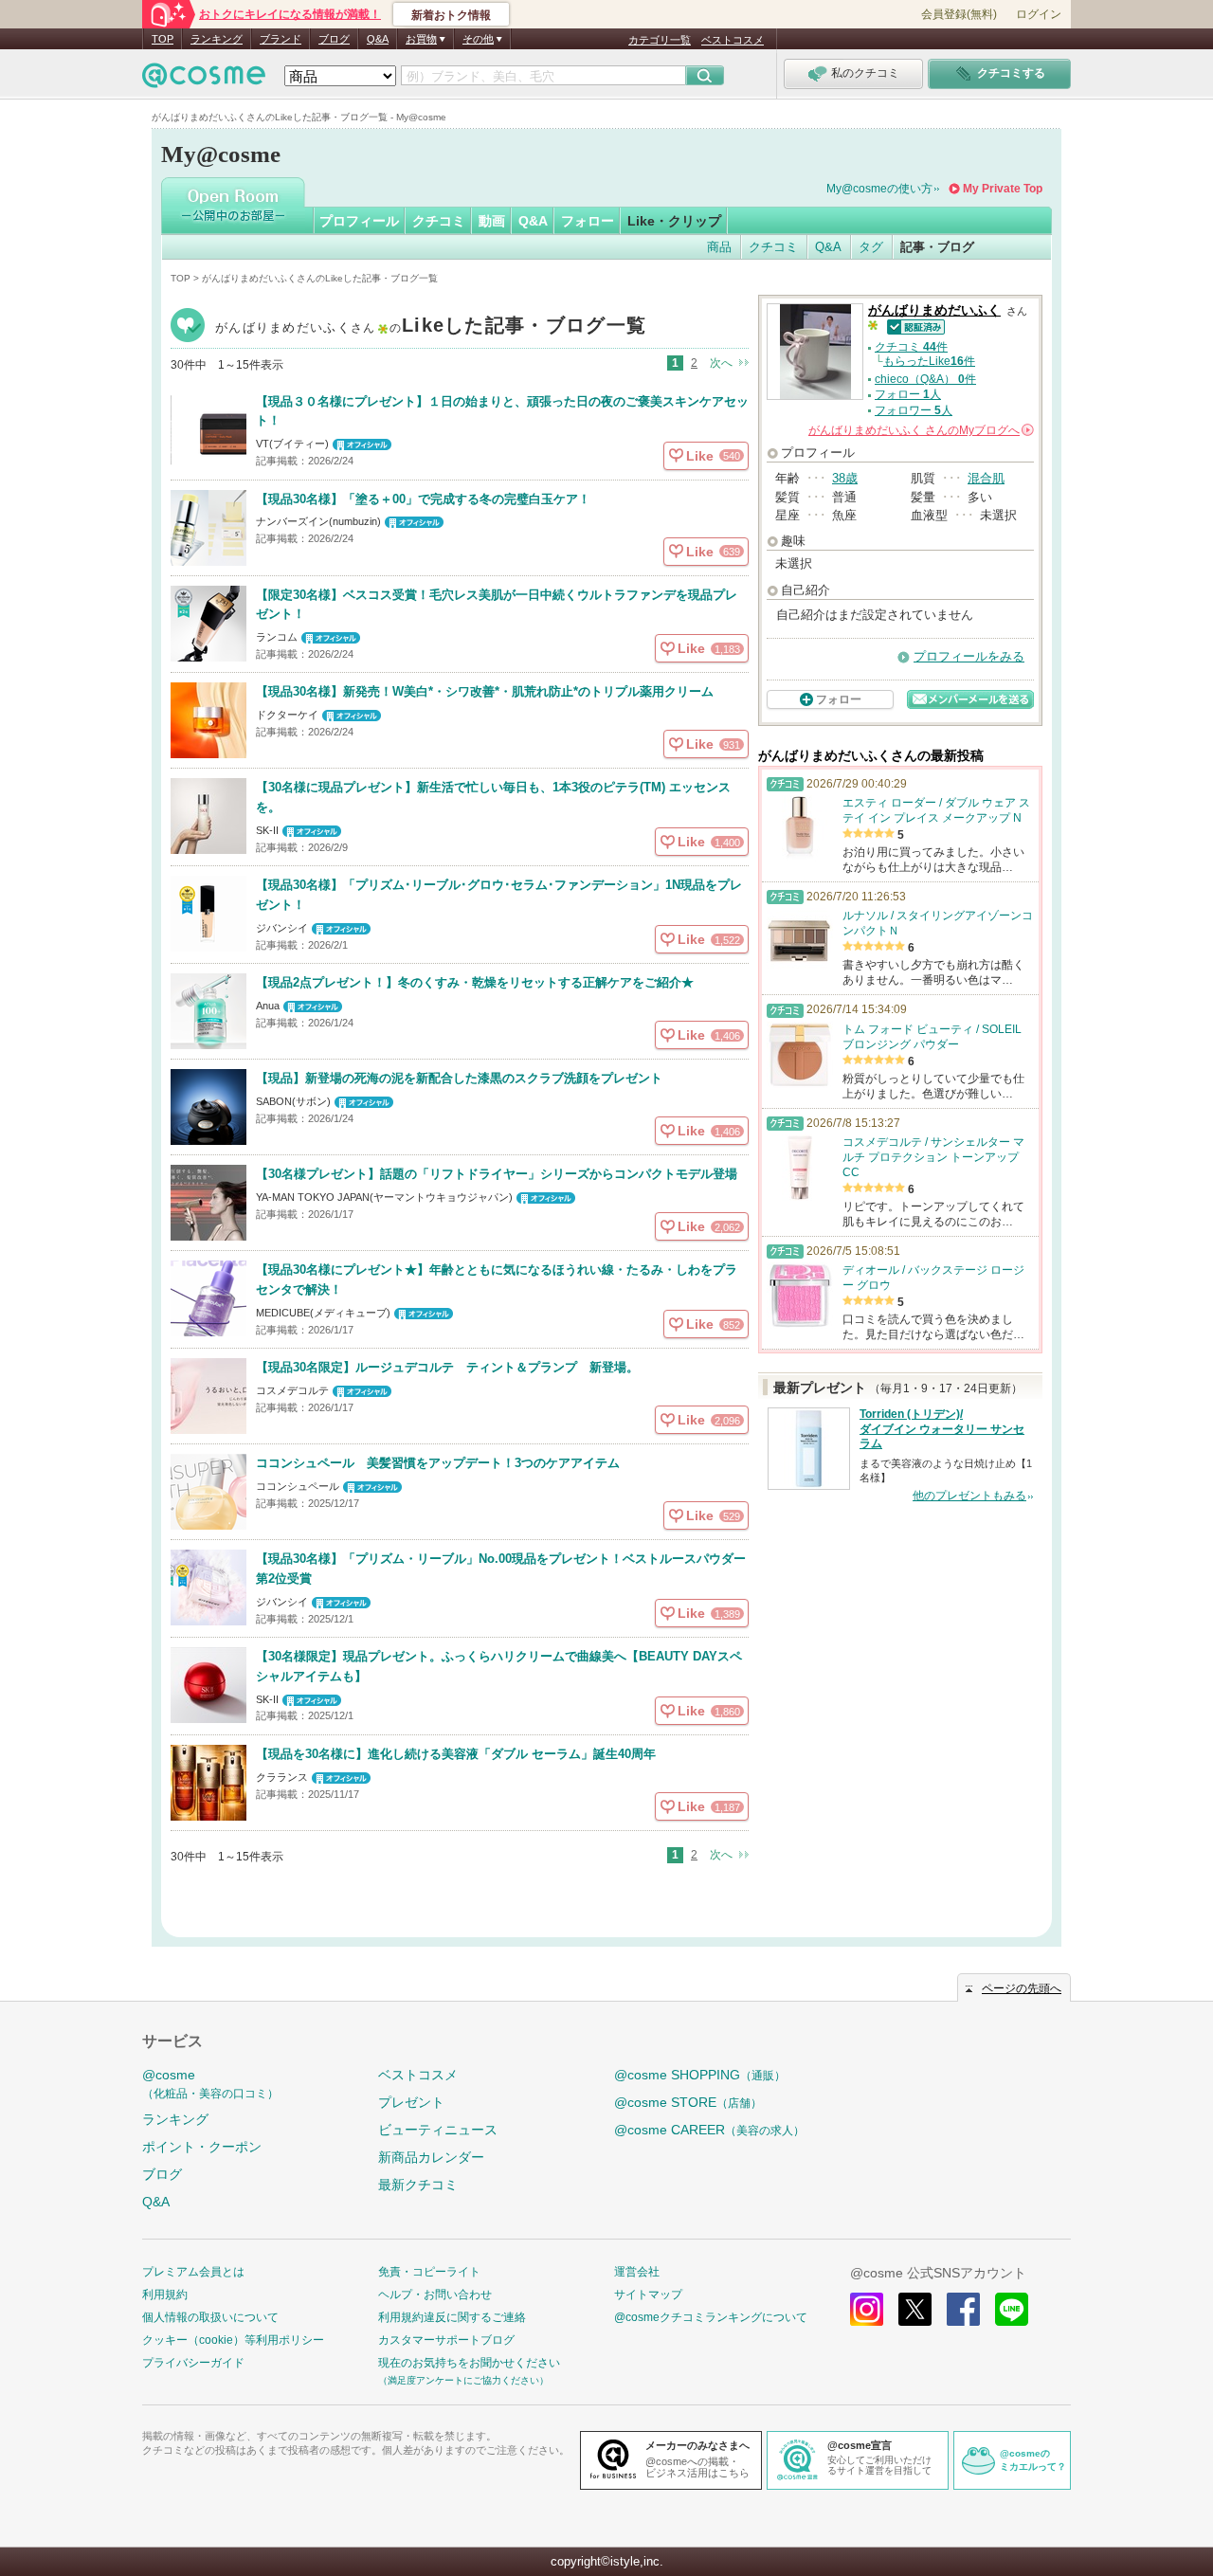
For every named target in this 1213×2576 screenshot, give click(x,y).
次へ (721, 363)
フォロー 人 (908, 394)
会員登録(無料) (959, 14)
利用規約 (165, 2295)
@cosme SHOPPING (700, 2075)
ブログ (334, 39)
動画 (492, 221)
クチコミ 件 (911, 347)
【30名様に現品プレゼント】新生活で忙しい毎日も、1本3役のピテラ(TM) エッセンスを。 (493, 797)
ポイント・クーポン (202, 2147)
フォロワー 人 (914, 410)
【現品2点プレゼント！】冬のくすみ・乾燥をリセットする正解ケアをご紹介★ (475, 982)
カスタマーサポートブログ (446, 2340)
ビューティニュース (438, 2130)
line (1012, 2309)
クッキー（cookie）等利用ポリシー (233, 2340)
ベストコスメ (733, 40)
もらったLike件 (929, 361)
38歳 (845, 478)
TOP (163, 39)
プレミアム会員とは (193, 2272)
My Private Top (1003, 189)
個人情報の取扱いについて (210, 2317)
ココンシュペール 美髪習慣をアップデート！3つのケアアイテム (438, 1463)
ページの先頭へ (1022, 1988)
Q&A (378, 39)
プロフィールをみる (969, 656)
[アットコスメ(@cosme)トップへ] (204, 80)
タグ (871, 247)
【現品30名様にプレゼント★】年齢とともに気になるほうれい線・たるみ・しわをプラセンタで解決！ (497, 1279)
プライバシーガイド (193, 2363)
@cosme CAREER (709, 2130)
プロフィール (359, 221)
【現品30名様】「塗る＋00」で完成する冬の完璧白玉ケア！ (423, 499)
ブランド (281, 39)
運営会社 (637, 2272)
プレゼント (411, 2102)
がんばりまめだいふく (431, 327)
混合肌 (986, 478)
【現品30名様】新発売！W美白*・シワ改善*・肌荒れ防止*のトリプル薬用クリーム (485, 691)
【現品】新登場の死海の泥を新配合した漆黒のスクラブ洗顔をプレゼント (459, 1078)
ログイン (1039, 14)
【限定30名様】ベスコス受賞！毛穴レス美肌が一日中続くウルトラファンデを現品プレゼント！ (497, 605)
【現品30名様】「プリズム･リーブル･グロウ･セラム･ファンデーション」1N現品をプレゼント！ (499, 895)
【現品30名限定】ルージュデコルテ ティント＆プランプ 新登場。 (447, 1367)
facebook (963, 2309)
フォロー (588, 221)
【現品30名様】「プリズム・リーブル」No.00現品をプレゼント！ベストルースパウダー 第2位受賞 (501, 1569)
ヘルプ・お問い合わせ (435, 2295)
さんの (920, 430)
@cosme (210, 2084)
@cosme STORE (688, 2102)
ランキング (217, 39)
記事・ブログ (937, 247)
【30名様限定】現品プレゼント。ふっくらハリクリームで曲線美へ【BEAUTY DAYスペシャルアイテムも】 (499, 1666)
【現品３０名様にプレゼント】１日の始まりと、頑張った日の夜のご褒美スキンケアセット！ (502, 411)
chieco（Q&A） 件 (925, 379)
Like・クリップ (674, 221)
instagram (867, 2309)
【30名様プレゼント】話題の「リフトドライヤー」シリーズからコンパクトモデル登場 (497, 1174)
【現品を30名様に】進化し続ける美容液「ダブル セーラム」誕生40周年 (456, 1754)
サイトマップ (648, 2295)
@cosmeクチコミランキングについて (711, 2317)
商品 (719, 247)
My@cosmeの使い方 (879, 189)
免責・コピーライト (429, 2272)
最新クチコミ (418, 2185)
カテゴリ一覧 (660, 40)
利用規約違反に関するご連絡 (452, 2317)
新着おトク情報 (451, 15)
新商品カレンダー (431, 2157)
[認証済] (913, 326)
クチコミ (439, 221)
